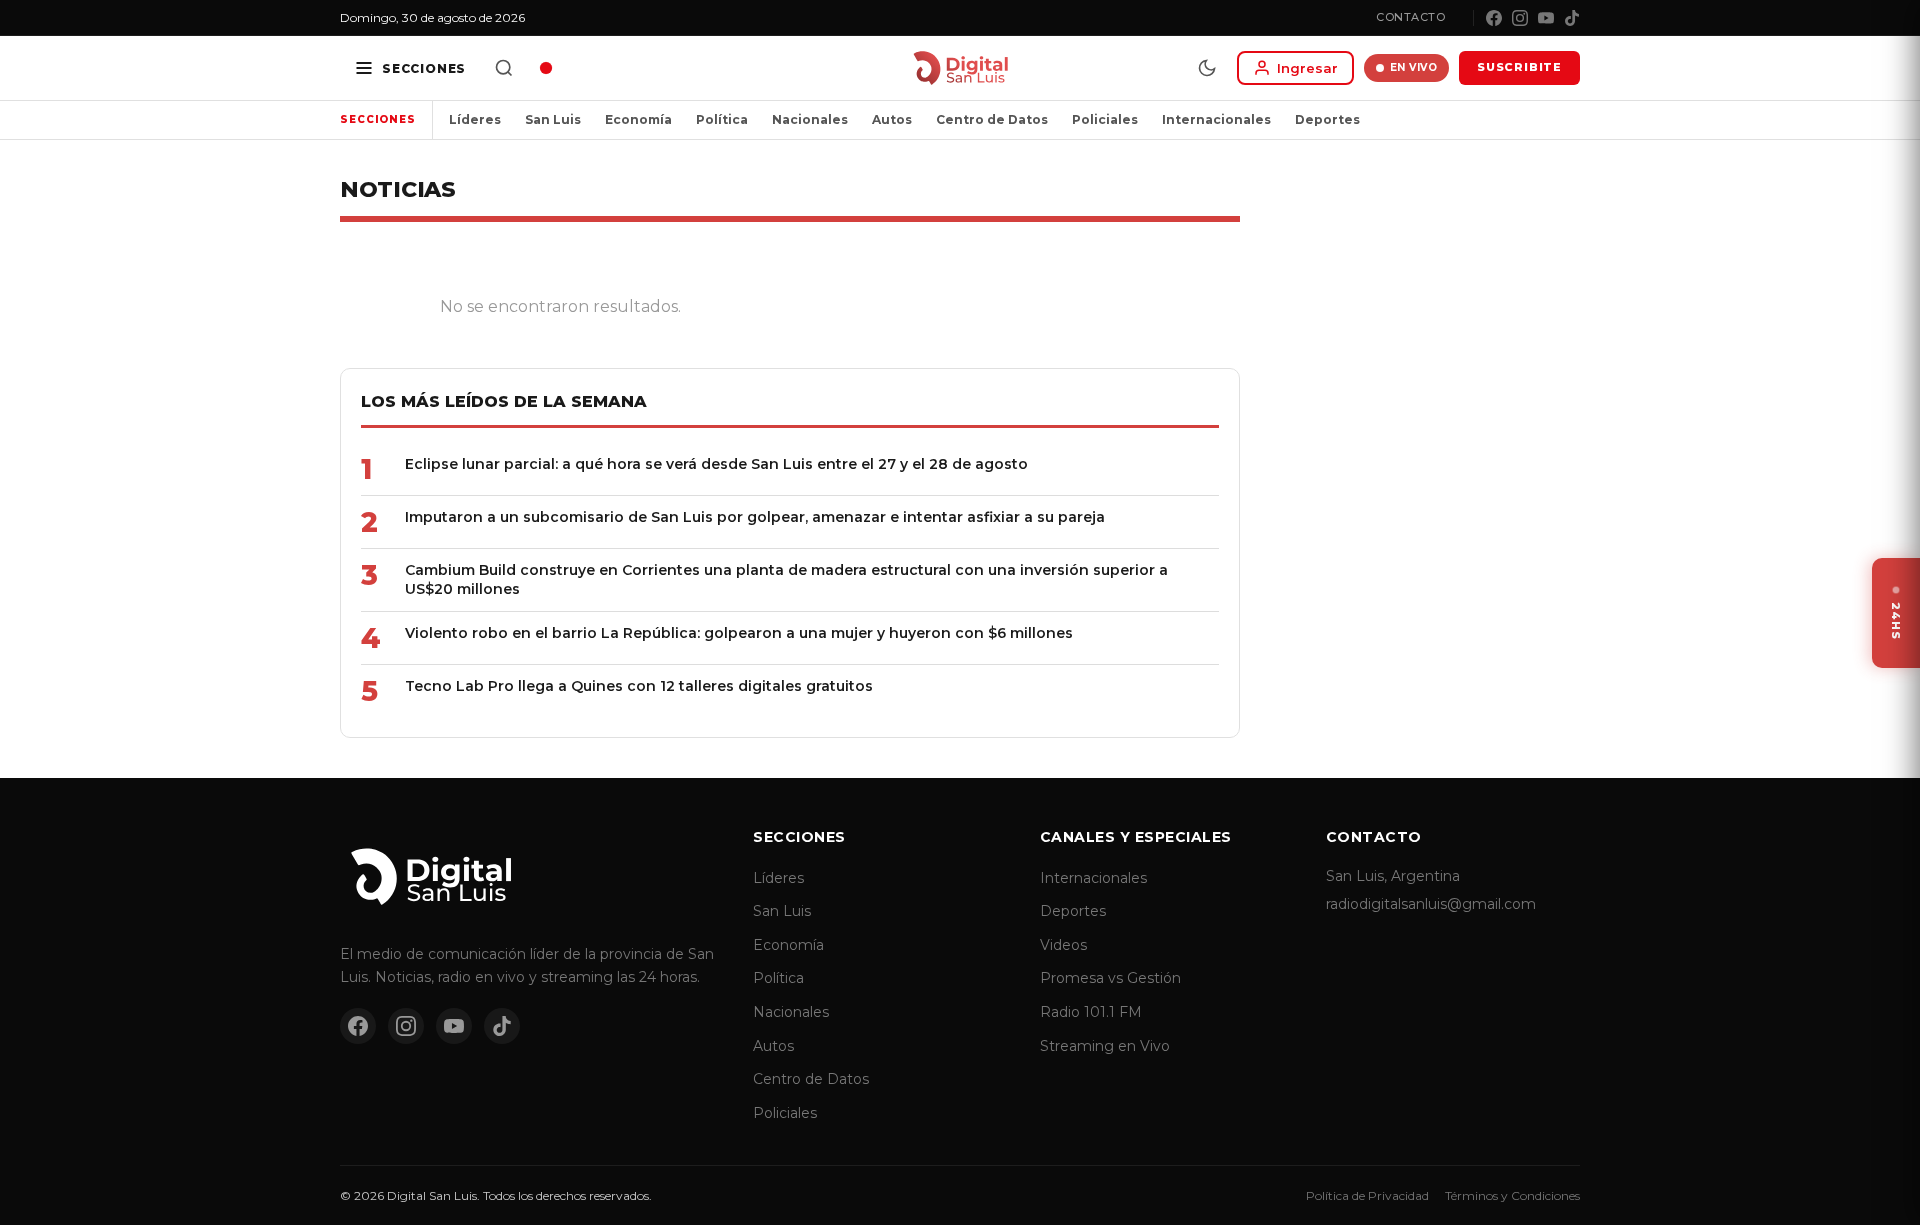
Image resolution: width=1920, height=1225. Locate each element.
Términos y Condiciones (1512, 1195)
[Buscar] (504, 68)
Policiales (1105, 119)
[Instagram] (1520, 18)
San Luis (553, 119)
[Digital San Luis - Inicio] (960, 68)
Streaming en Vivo (1105, 1046)
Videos (1063, 945)
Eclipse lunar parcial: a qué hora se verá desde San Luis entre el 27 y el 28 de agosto (716, 464)
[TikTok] (1572, 18)
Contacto (1410, 17)
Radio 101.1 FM (1091, 1012)
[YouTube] (1546, 18)
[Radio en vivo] (546, 68)
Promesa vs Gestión (1110, 978)
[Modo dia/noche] (1207, 68)
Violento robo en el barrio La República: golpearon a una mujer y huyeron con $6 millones (739, 633)
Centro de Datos (992, 119)
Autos (892, 119)
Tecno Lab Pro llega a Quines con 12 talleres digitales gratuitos (639, 686)
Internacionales (1216, 119)
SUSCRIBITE (1519, 67)
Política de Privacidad (1367, 1195)
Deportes (1327, 119)
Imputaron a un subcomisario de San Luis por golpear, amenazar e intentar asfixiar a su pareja (755, 517)
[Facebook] (1494, 18)
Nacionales (810, 119)
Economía (638, 119)
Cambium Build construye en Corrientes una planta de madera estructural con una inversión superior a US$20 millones (786, 579)
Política (722, 119)
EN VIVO (1414, 67)
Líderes (475, 119)
